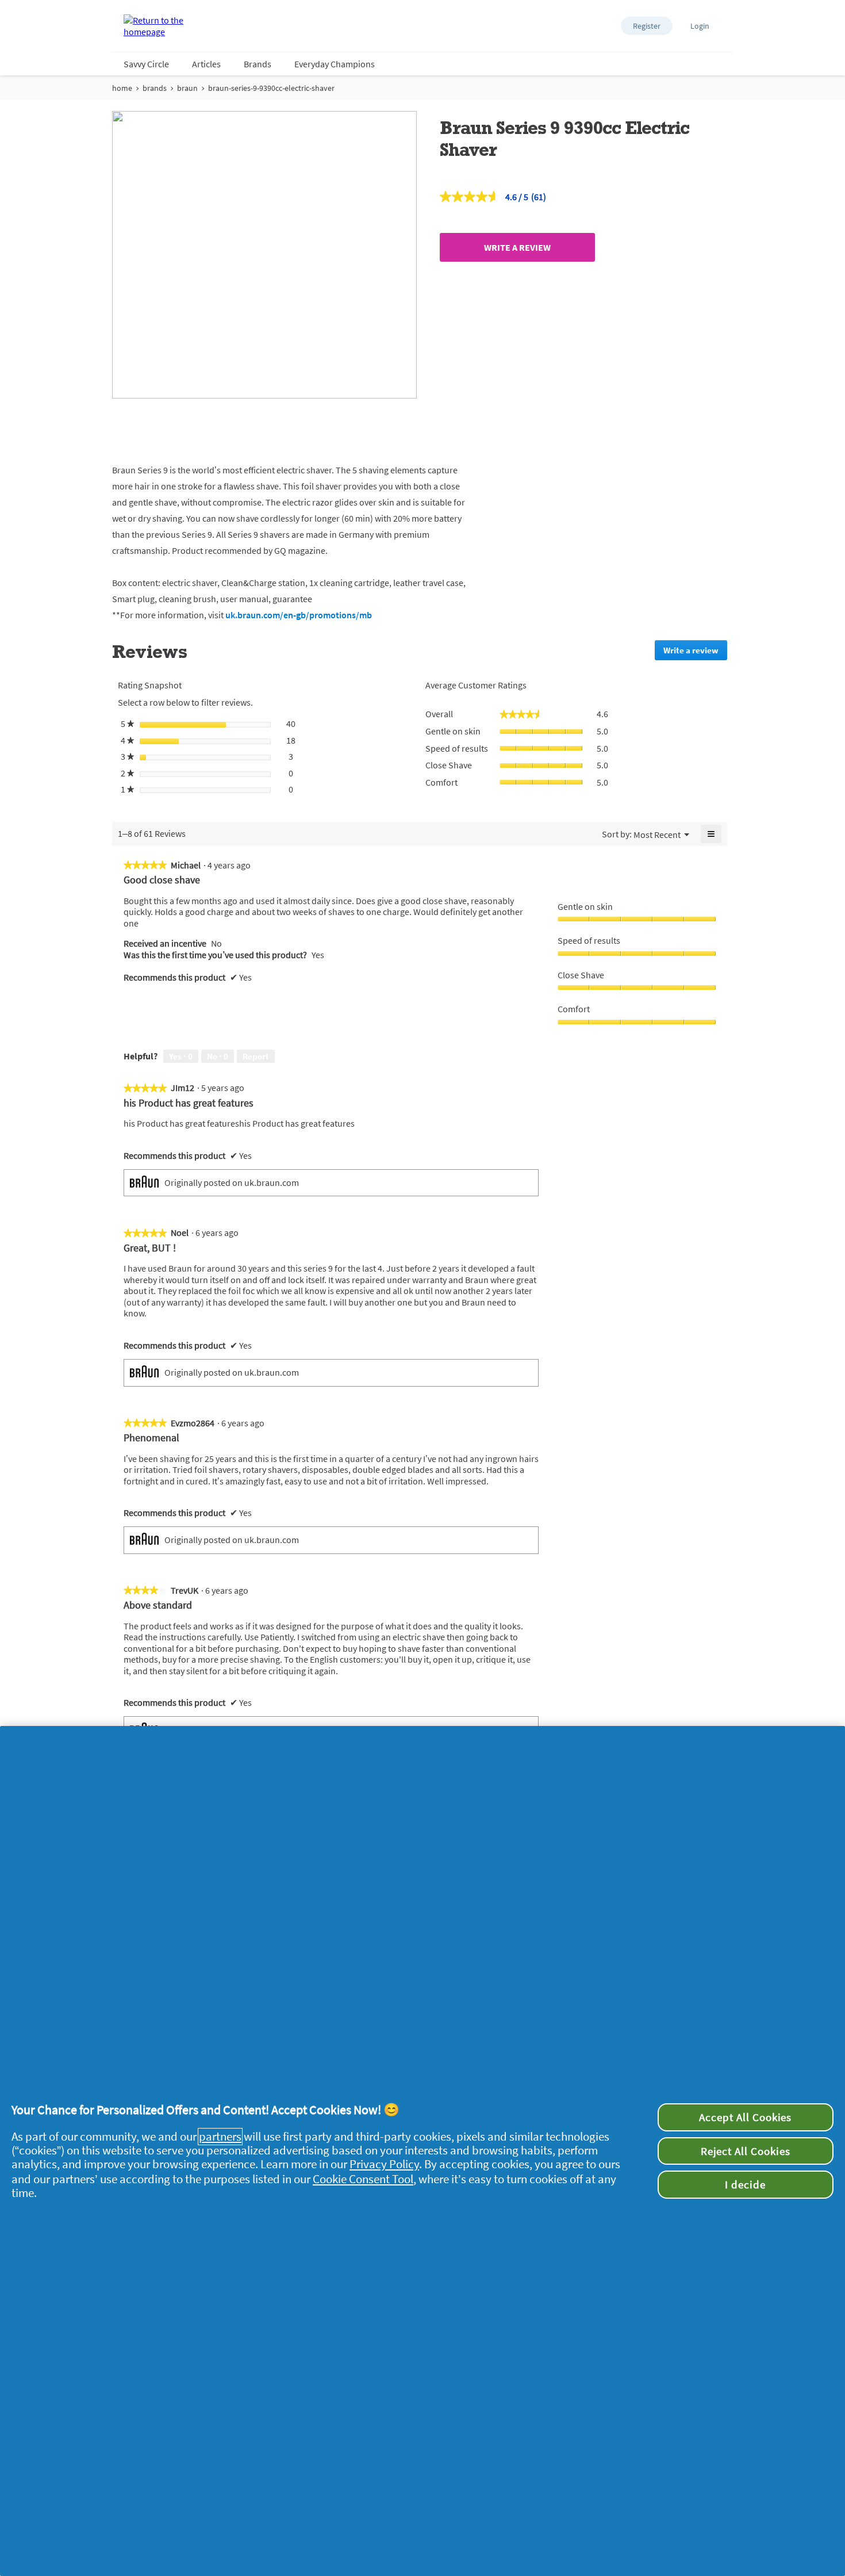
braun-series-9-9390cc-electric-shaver (271, 88)
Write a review (517, 247)
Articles (206, 64)
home (122, 88)
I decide (745, 2184)
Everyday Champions (335, 64)
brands (155, 88)
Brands (258, 64)
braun (187, 88)
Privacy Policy (384, 2164)
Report (256, 1056)
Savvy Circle (146, 64)
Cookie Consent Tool (363, 2179)
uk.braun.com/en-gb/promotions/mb (299, 615)
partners (220, 2137)
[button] (647, 26)
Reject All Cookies (746, 2151)
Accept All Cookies (745, 2117)
